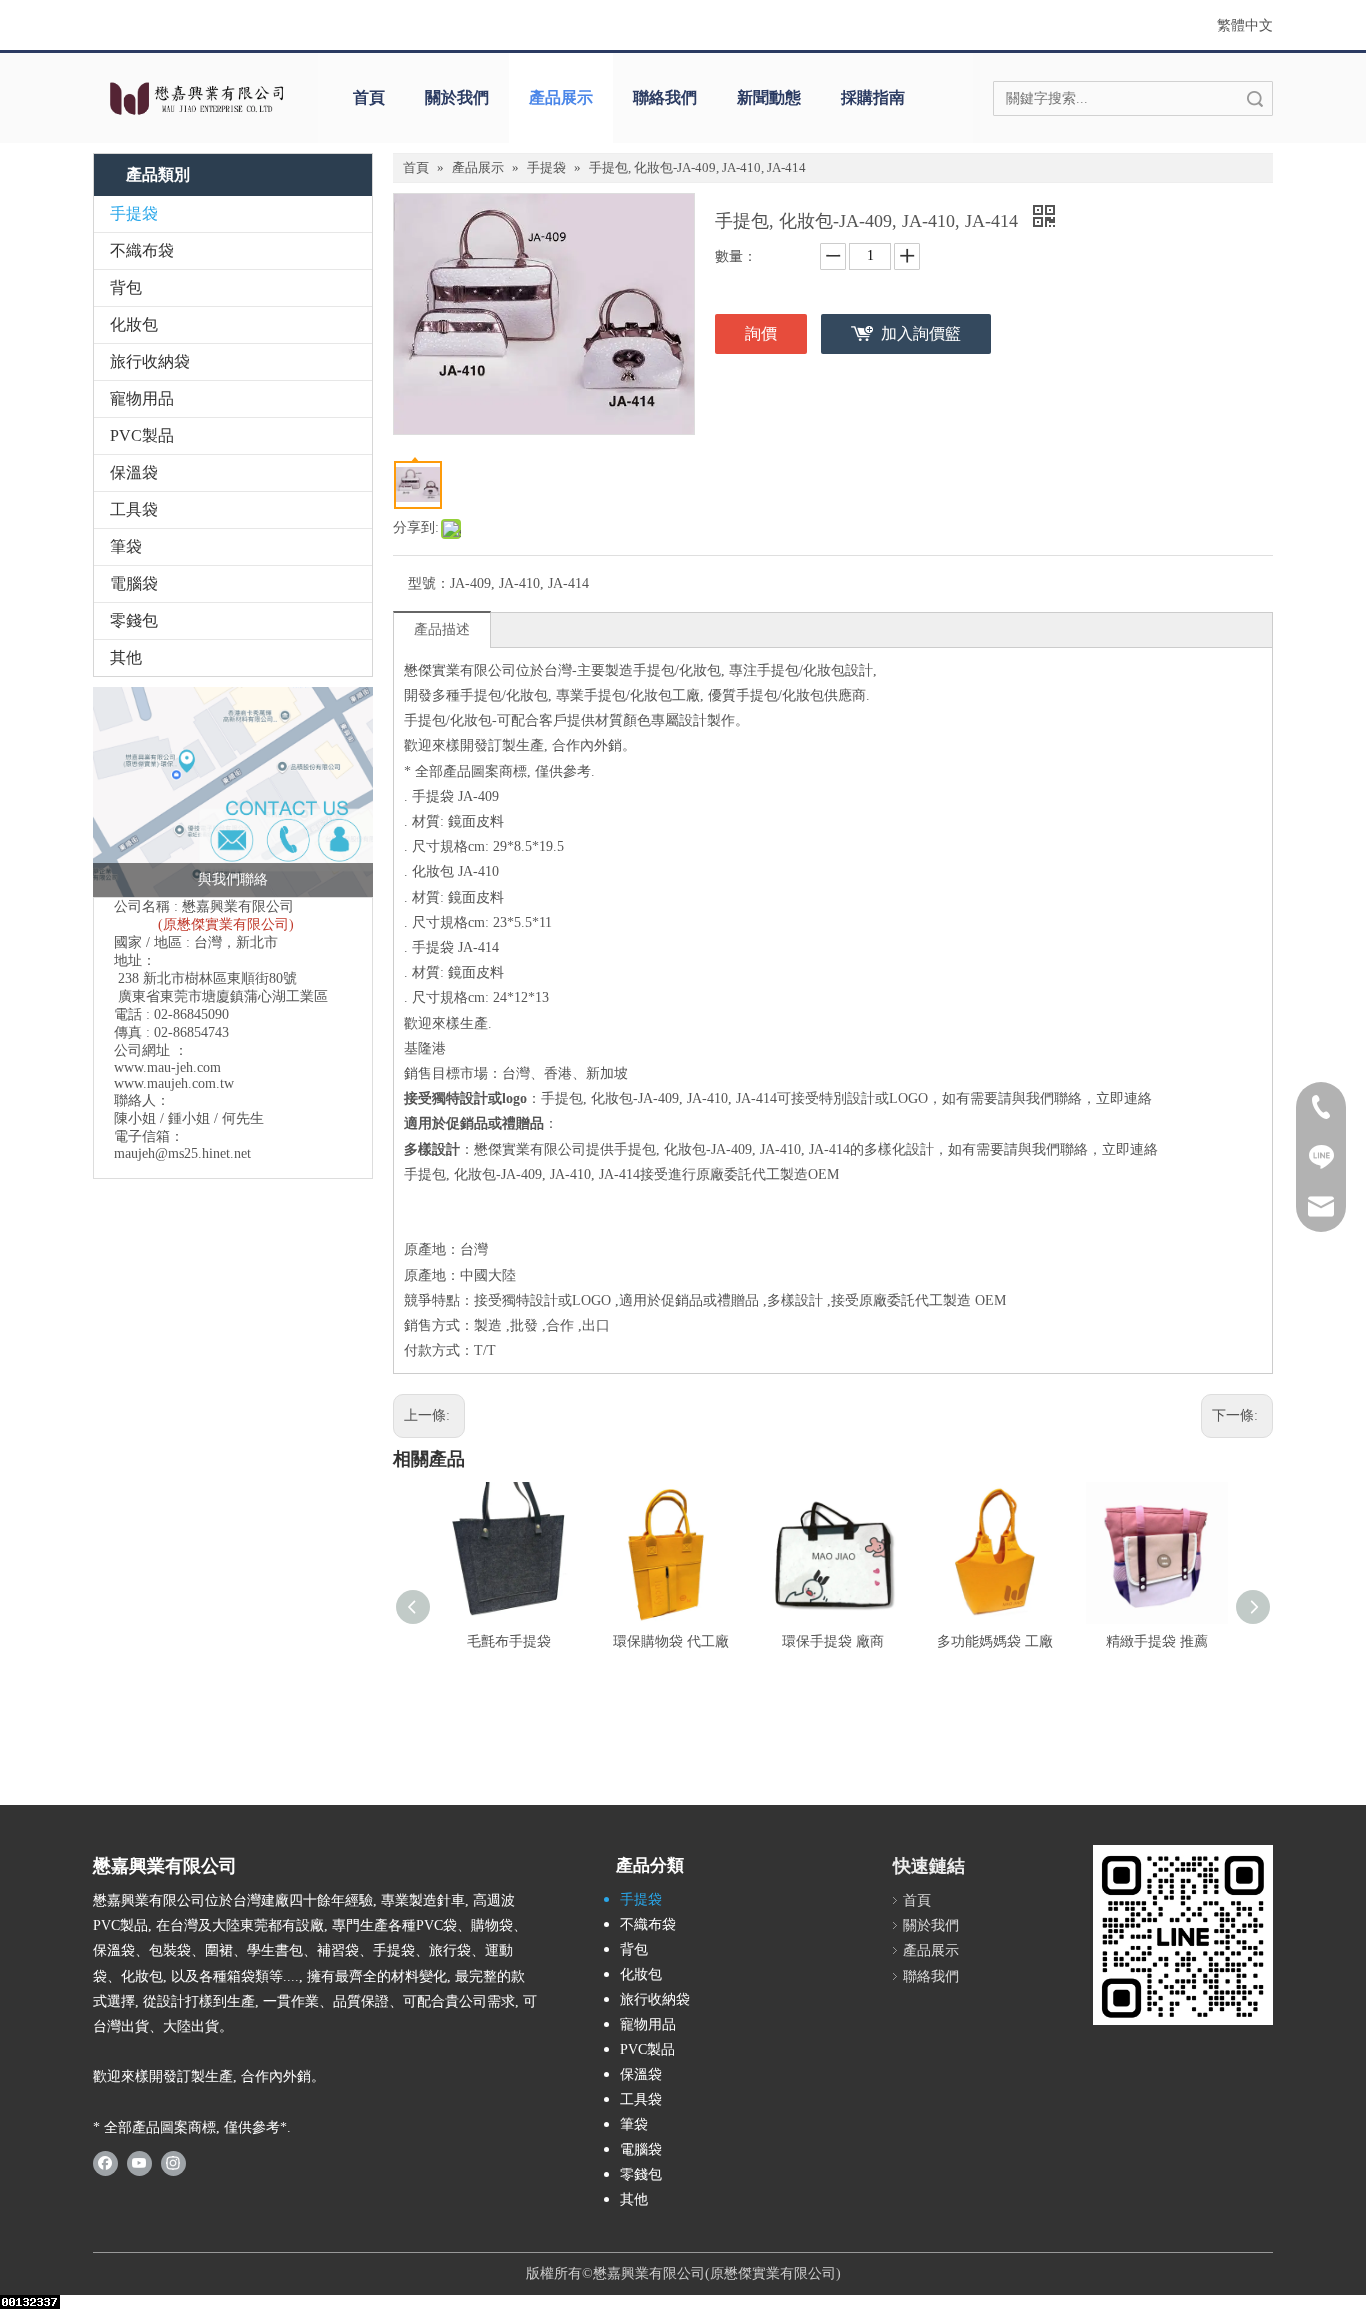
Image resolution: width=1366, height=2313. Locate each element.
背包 (126, 287)
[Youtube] (139, 2163)
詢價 (761, 333)
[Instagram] (173, 2163)
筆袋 (126, 546)
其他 (126, 657)
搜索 (1255, 98)
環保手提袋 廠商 (833, 1641)
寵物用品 (142, 398)
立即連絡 (1124, 1098)
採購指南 (873, 97)
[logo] (195, 98)
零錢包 (134, 620)
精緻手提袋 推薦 (1157, 1641)
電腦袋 (134, 583)
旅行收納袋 (150, 361)
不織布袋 (142, 250)
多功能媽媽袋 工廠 (995, 1641)
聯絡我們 (665, 97)
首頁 (369, 97)
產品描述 (442, 629)
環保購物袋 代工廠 (671, 1641)
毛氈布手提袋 (509, 1641)
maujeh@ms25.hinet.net (182, 1153)
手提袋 (134, 213)
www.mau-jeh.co (162, 1067)
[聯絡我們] (233, 792)
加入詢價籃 (921, 333)
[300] (1183, 1935)
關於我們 (457, 97)
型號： (429, 583)
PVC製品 (142, 435)
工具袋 (134, 509)
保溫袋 (134, 472)
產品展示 (561, 97)
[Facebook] (105, 2163)
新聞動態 (769, 97)
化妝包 (134, 324)
